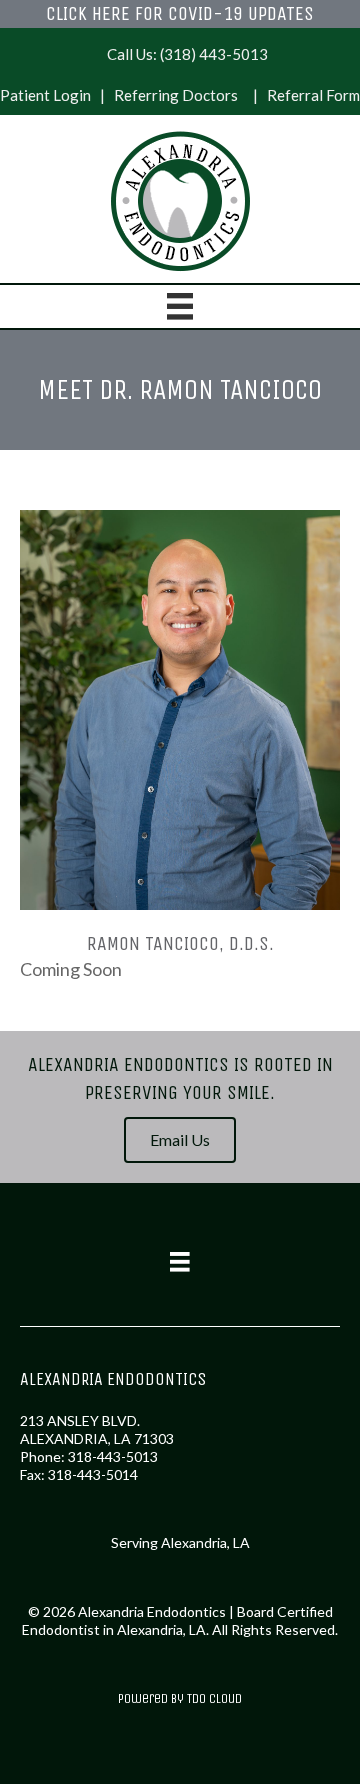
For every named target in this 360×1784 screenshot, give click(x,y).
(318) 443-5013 (214, 54)
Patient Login (45, 95)
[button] (180, 1140)
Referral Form (313, 95)
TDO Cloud (214, 1698)
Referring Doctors (176, 95)
